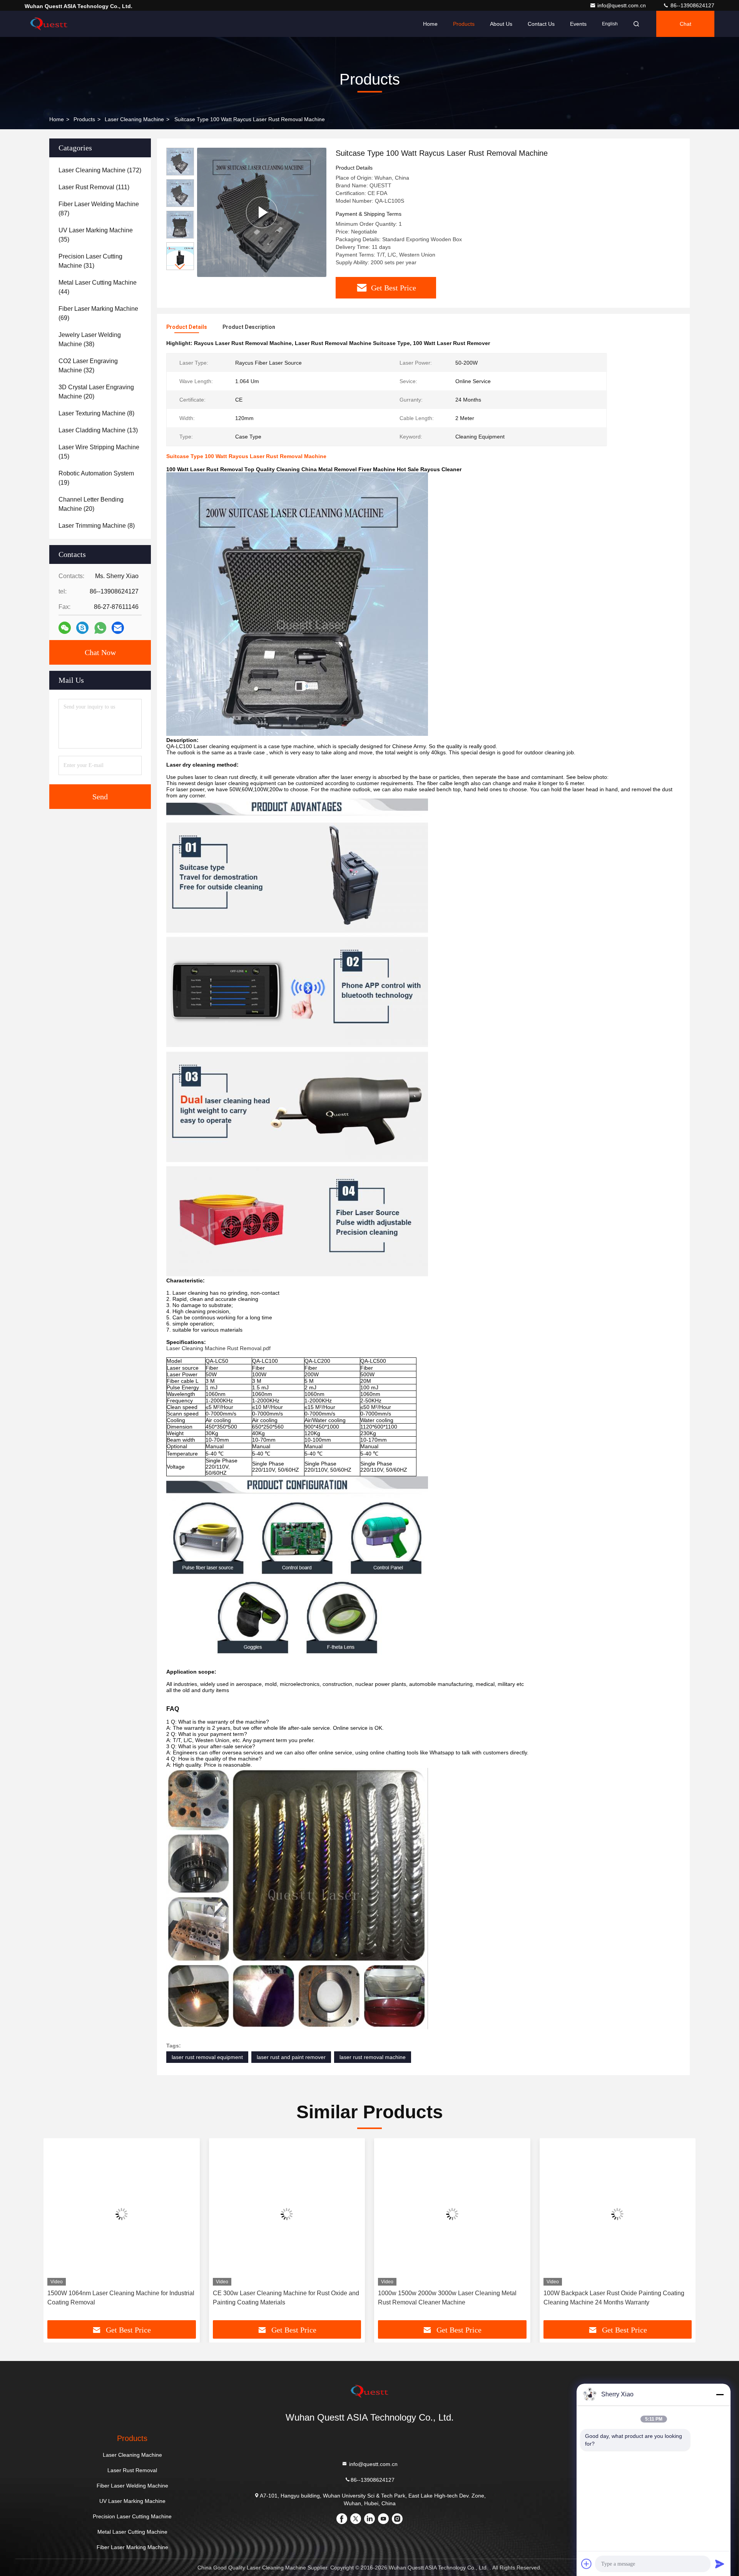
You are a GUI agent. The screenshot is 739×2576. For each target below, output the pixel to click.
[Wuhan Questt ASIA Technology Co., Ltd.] (49, 24)
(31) (90, 261)
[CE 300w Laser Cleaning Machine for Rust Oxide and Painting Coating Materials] (287, 2214)
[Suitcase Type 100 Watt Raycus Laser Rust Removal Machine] (262, 212)
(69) (98, 313)
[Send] (720, 2564)
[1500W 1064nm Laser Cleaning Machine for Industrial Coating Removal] (122, 2214)
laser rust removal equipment (207, 2057)
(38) (90, 339)
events (578, 24)
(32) (88, 366)
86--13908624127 (692, 5)
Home (430, 24)
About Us (501, 24)
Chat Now (100, 652)
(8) (96, 413)
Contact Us (541, 24)
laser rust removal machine (373, 2057)
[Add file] (587, 2564)
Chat (685, 24)
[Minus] (720, 2394)
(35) (96, 235)
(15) (99, 452)
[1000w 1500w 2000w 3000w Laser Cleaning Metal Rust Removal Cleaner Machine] (452, 2214)
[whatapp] (100, 628)
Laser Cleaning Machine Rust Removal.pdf (218, 1348)
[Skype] (82, 628)
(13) (98, 430)
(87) (99, 209)
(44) (98, 287)
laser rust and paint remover (291, 2057)
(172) (100, 170)
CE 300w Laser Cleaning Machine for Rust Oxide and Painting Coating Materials (286, 2298)
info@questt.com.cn (622, 5)
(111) (94, 187)
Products (464, 24)
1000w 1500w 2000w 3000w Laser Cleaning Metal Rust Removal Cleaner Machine (447, 2298)
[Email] (118, 628)
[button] (180, 267)
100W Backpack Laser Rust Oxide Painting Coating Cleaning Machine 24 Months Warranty (614, 2298)
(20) (96, 392)
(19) (96, 478)
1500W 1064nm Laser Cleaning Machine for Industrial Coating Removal (121, 2298)
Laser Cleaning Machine (134, 119)
